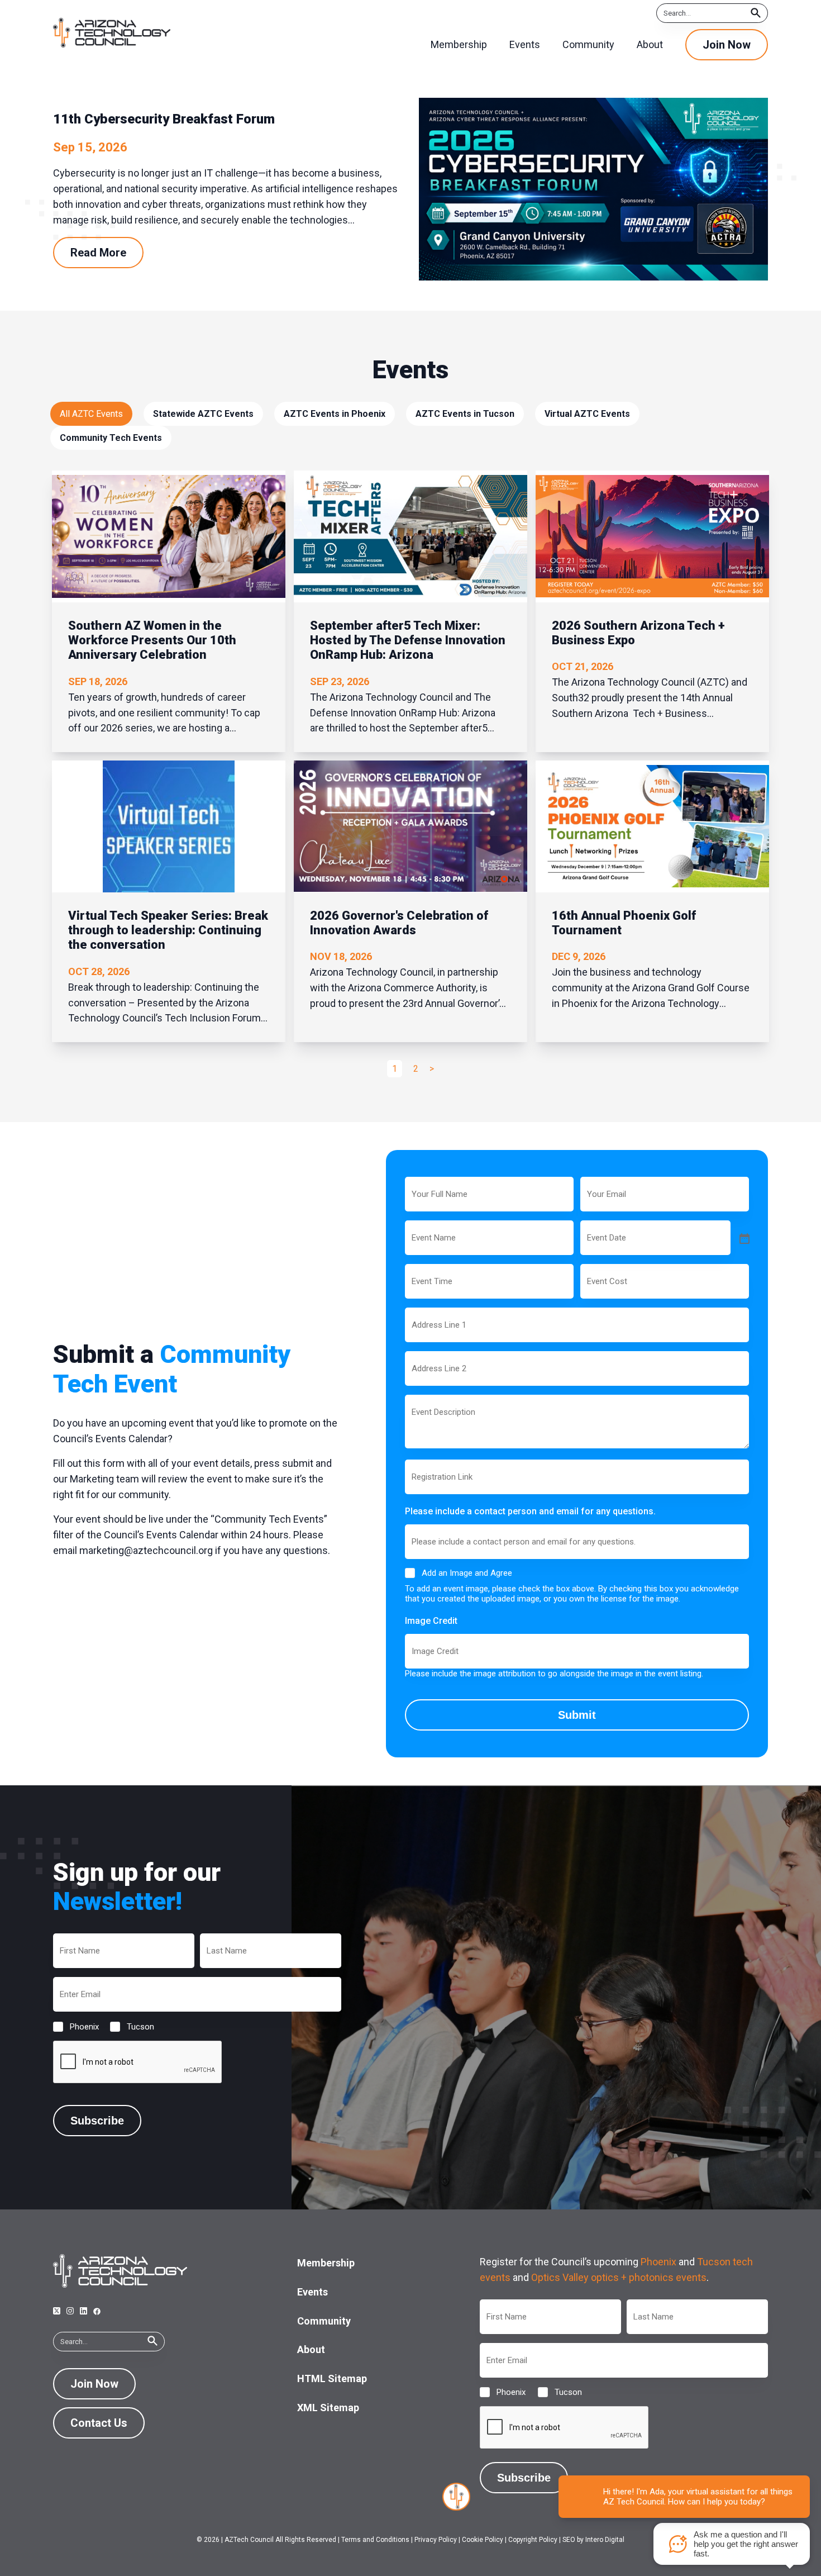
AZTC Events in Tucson (465, 414)
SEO (569, 2540)
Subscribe (97, 2121)
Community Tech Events (111, 438)
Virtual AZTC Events (587, 414)
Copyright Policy (533, 2540)
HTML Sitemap (332, 2378)
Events (312, 2292)
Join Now (727, 45)
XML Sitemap (328, 2408)
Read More (98, 253)
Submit (577, 1715)
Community (324, 2321)
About (311, 2349)
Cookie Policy (483, 2540)
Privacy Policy (436, 2540)
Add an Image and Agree (467, 1573)
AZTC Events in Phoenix (335, 414)
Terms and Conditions (375, 2540)
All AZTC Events (91, 414)
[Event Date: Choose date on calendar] (743, 1238)
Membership (326, 2263)
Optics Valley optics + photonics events (619, 2277)
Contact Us (99, 2423)
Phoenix (75, 2027)
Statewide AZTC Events (203, 414)
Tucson (132, 2027)
